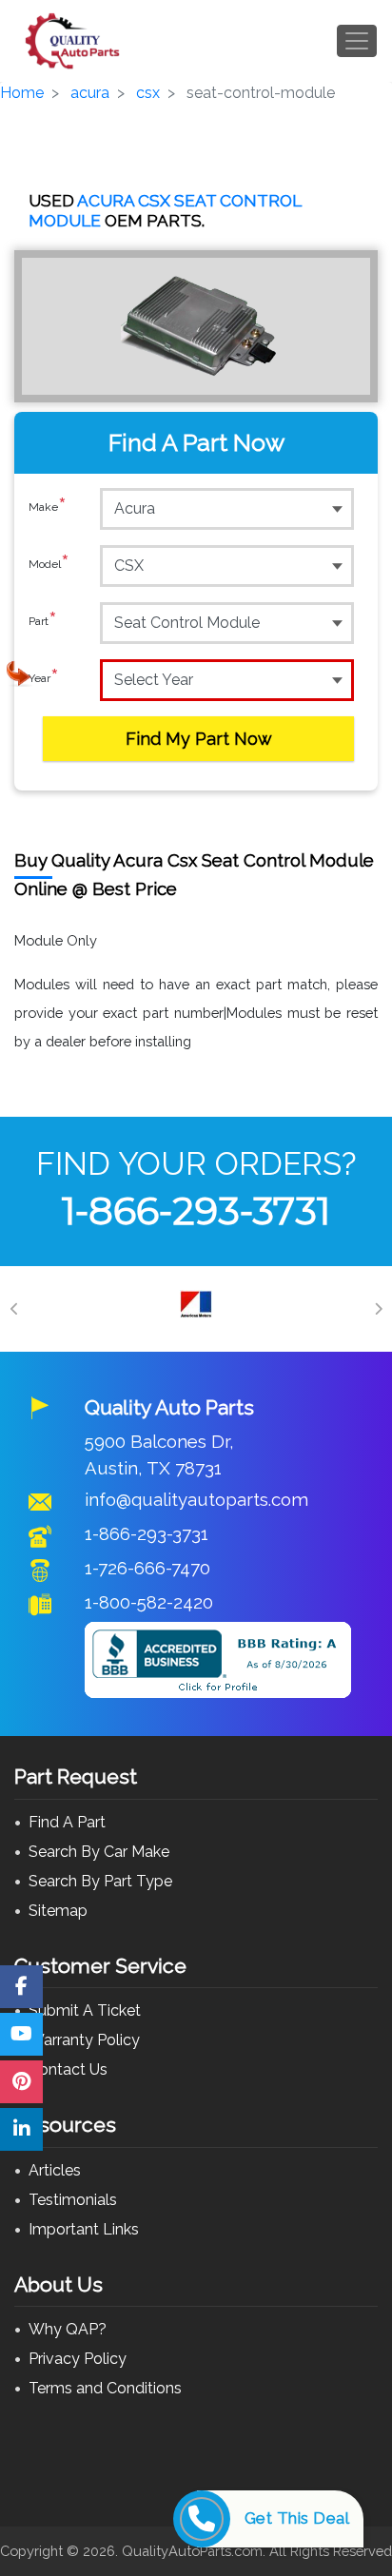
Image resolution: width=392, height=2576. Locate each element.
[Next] (378, 1309)
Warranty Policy (84, 2040)
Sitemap (58, 1911)
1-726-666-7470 (147, 1568)
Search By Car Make (99, 1852)
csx (148, 93)
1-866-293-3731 (196, 1210)
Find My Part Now (199, 739)
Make (48, 507)
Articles (55, 2170)
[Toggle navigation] (357, 41)
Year (44, 679)
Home (22, 93)
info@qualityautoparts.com (196, 1499)
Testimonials (73, 2200)
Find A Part (67, 1822)
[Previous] (14, 1309)
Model (49, 565)
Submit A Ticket (85, 2010)
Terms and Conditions (105, 2388)
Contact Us (68, 2069)
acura (90, 93)
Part (43, 622)
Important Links (84, 2229)
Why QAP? (68, 2329)
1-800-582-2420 (149, 1602)
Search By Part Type (100, 1881)
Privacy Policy (78, 2359)
